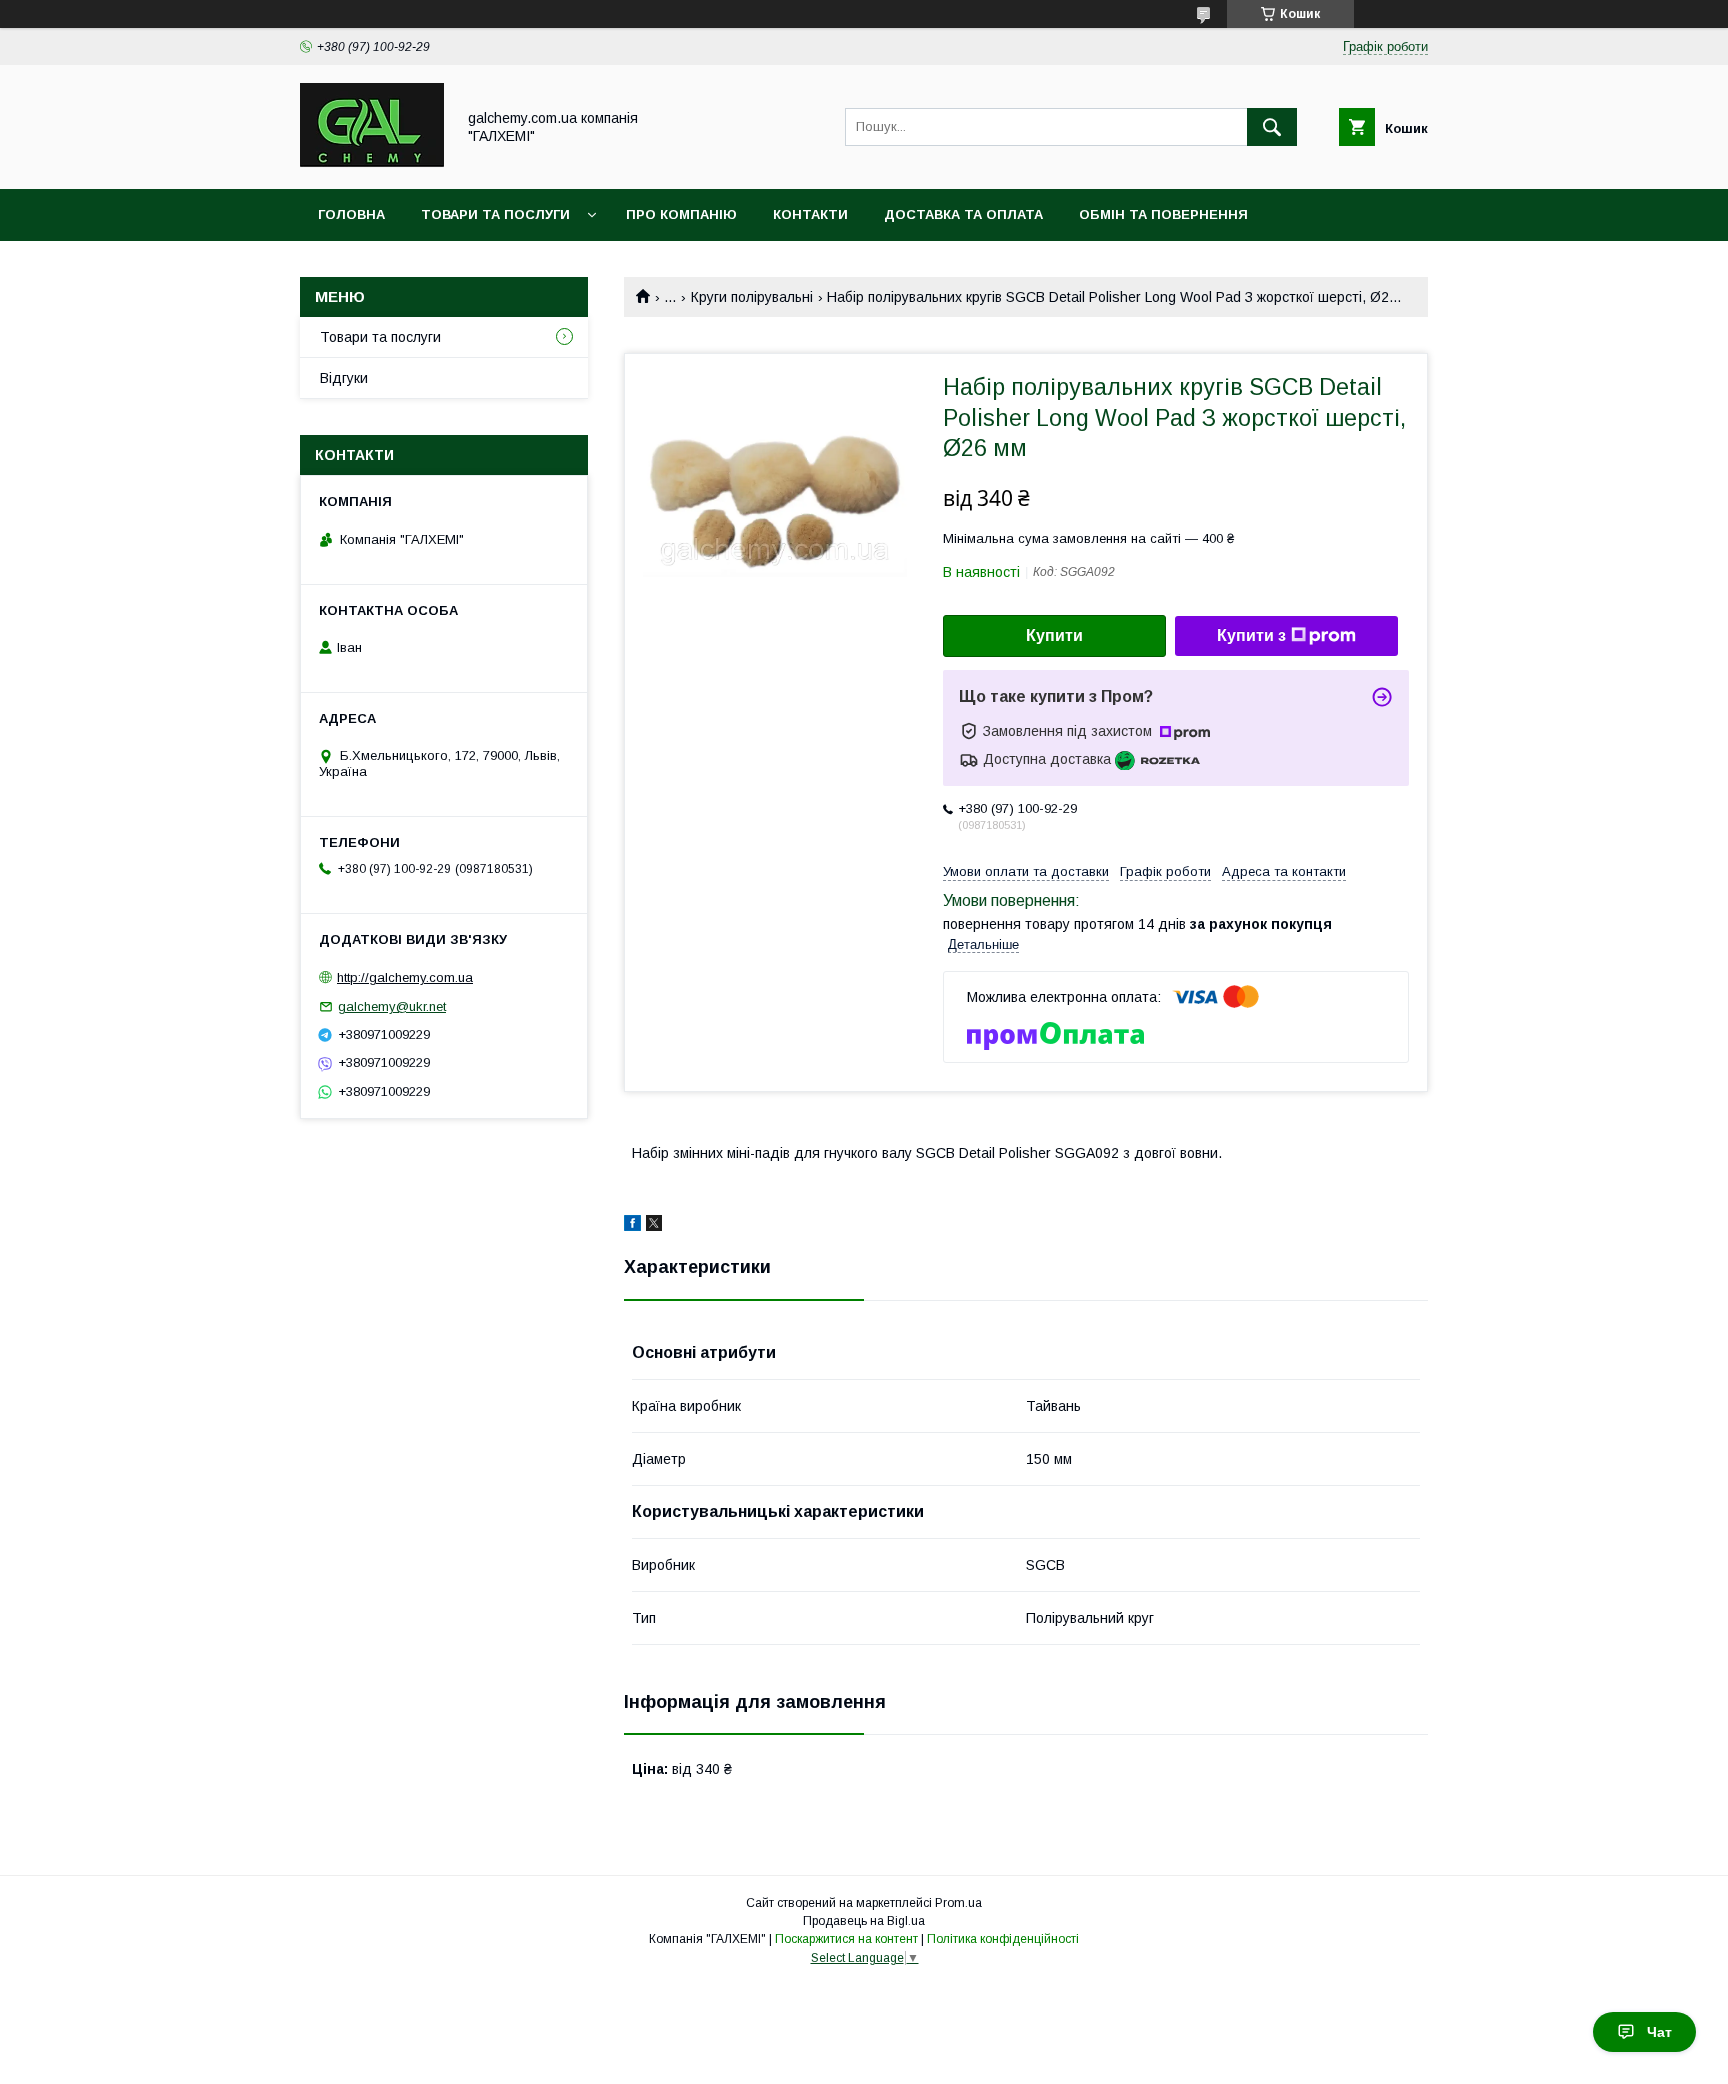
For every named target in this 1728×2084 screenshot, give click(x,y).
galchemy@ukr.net (392, 1006)
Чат (1659, 2032)
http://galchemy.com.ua (405, 977)
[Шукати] (1272, 127)
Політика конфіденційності (1003, 1939)
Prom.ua (958, 1903)
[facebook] (632, 1226)
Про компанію (681, 214)
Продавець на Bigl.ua (864, 1921)
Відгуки (344, 378)
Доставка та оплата (963, 214)
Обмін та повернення (1163, 214)
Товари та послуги (495, 214)
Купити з (1251, 635)
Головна (351, 214)
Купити (1054, 635)
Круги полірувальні (752, 297)
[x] (654, 1226)
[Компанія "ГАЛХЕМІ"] (372, 163)
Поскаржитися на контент (846, 1939)
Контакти (810, 214)
